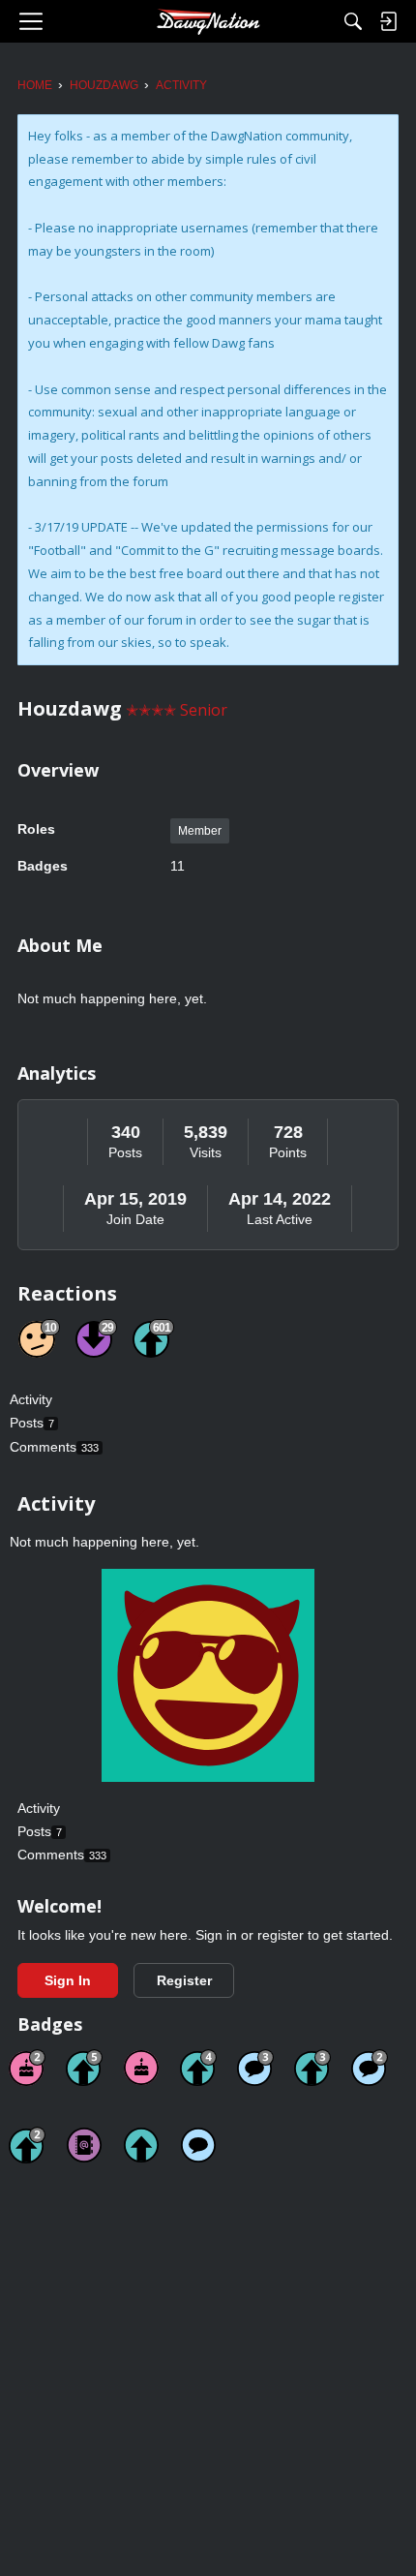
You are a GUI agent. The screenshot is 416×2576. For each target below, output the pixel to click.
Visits (206, 1152)
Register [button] (184, 1980)
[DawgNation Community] (208, 21)
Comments (54, 1447)
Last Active (280, 1219)
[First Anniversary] (141, 2068)
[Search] (353, 21)
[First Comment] (198, 2145)
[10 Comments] (370, 2068)
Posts (125, 1152)
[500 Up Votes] (84, 2068)
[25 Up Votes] (27, 2145)
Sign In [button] (68, 1980)
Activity (31, 1399)
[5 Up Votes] (141, 2145)
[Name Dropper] (84, 2145)
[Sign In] (388, 21)
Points (288, 1152)
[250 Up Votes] (198, 2068)
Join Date (135, 1219)
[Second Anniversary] (27, 2068)
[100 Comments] (255, 2068)
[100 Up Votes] (312, 2068)
